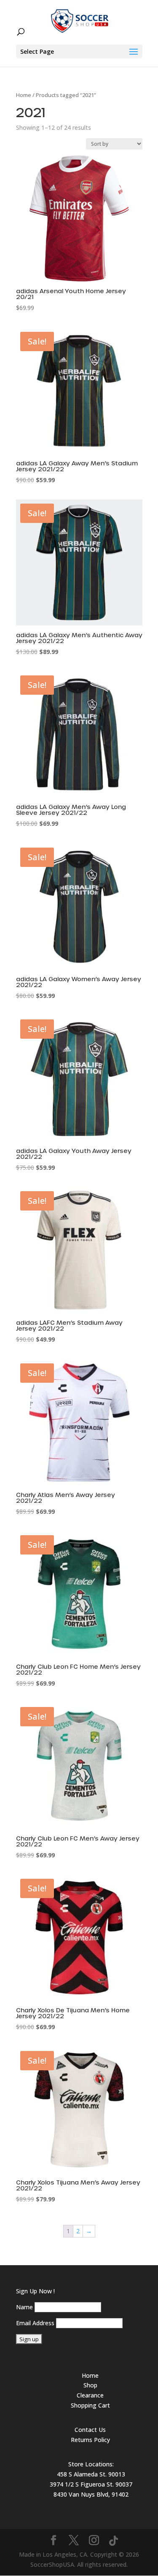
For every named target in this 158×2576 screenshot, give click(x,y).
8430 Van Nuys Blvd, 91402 (91, 2494)
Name (24, 2307)
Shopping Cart (90, 2405)
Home (24, 95)
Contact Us (90, 2430)
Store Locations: (91, 2464)
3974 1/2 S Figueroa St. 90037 (91, 2484)
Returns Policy (90, 2440)
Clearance (90, 2395)
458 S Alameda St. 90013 (91, 2474)
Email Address (35, 2323)
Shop (90, 2385)
